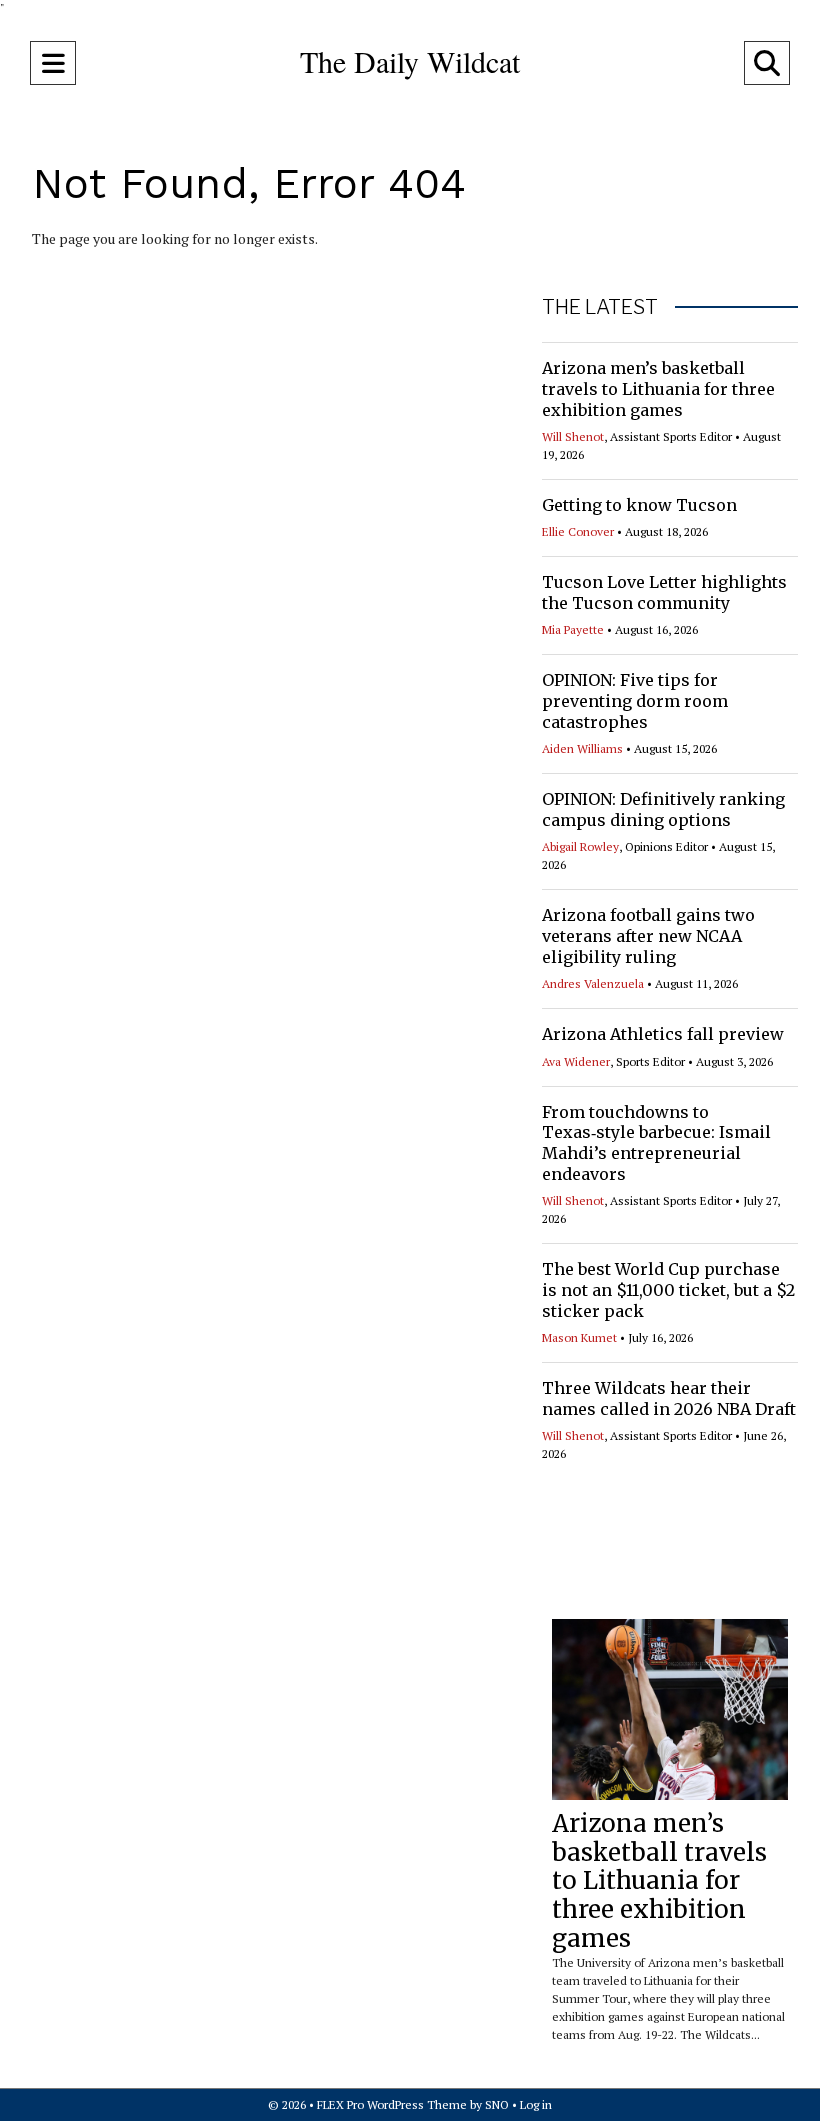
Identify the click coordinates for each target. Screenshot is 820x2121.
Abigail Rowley (580, 846)
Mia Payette (573, 629)
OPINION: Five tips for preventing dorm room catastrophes (635, 701)
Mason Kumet (579, 1337)
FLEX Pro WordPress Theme (392, 2104)
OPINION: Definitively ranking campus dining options (663, 809)
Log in (536, 2104)
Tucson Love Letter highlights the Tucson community (664, 592)
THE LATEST (600, 307)
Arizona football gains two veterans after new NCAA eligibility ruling (648, 936)
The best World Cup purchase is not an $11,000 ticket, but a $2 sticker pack (668, 1290)
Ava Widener (576, 1061)
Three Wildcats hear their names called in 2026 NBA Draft (669, 1398)
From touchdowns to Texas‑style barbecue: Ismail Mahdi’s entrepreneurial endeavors (656, 1143)
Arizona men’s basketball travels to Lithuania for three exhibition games (658, 389)
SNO (497, 2104)
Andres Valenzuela (593, 983)
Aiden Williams (582, 748)
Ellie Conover (578, 531)
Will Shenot (573, 436)
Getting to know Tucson (639, 505)
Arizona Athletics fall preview (663, 1034)
